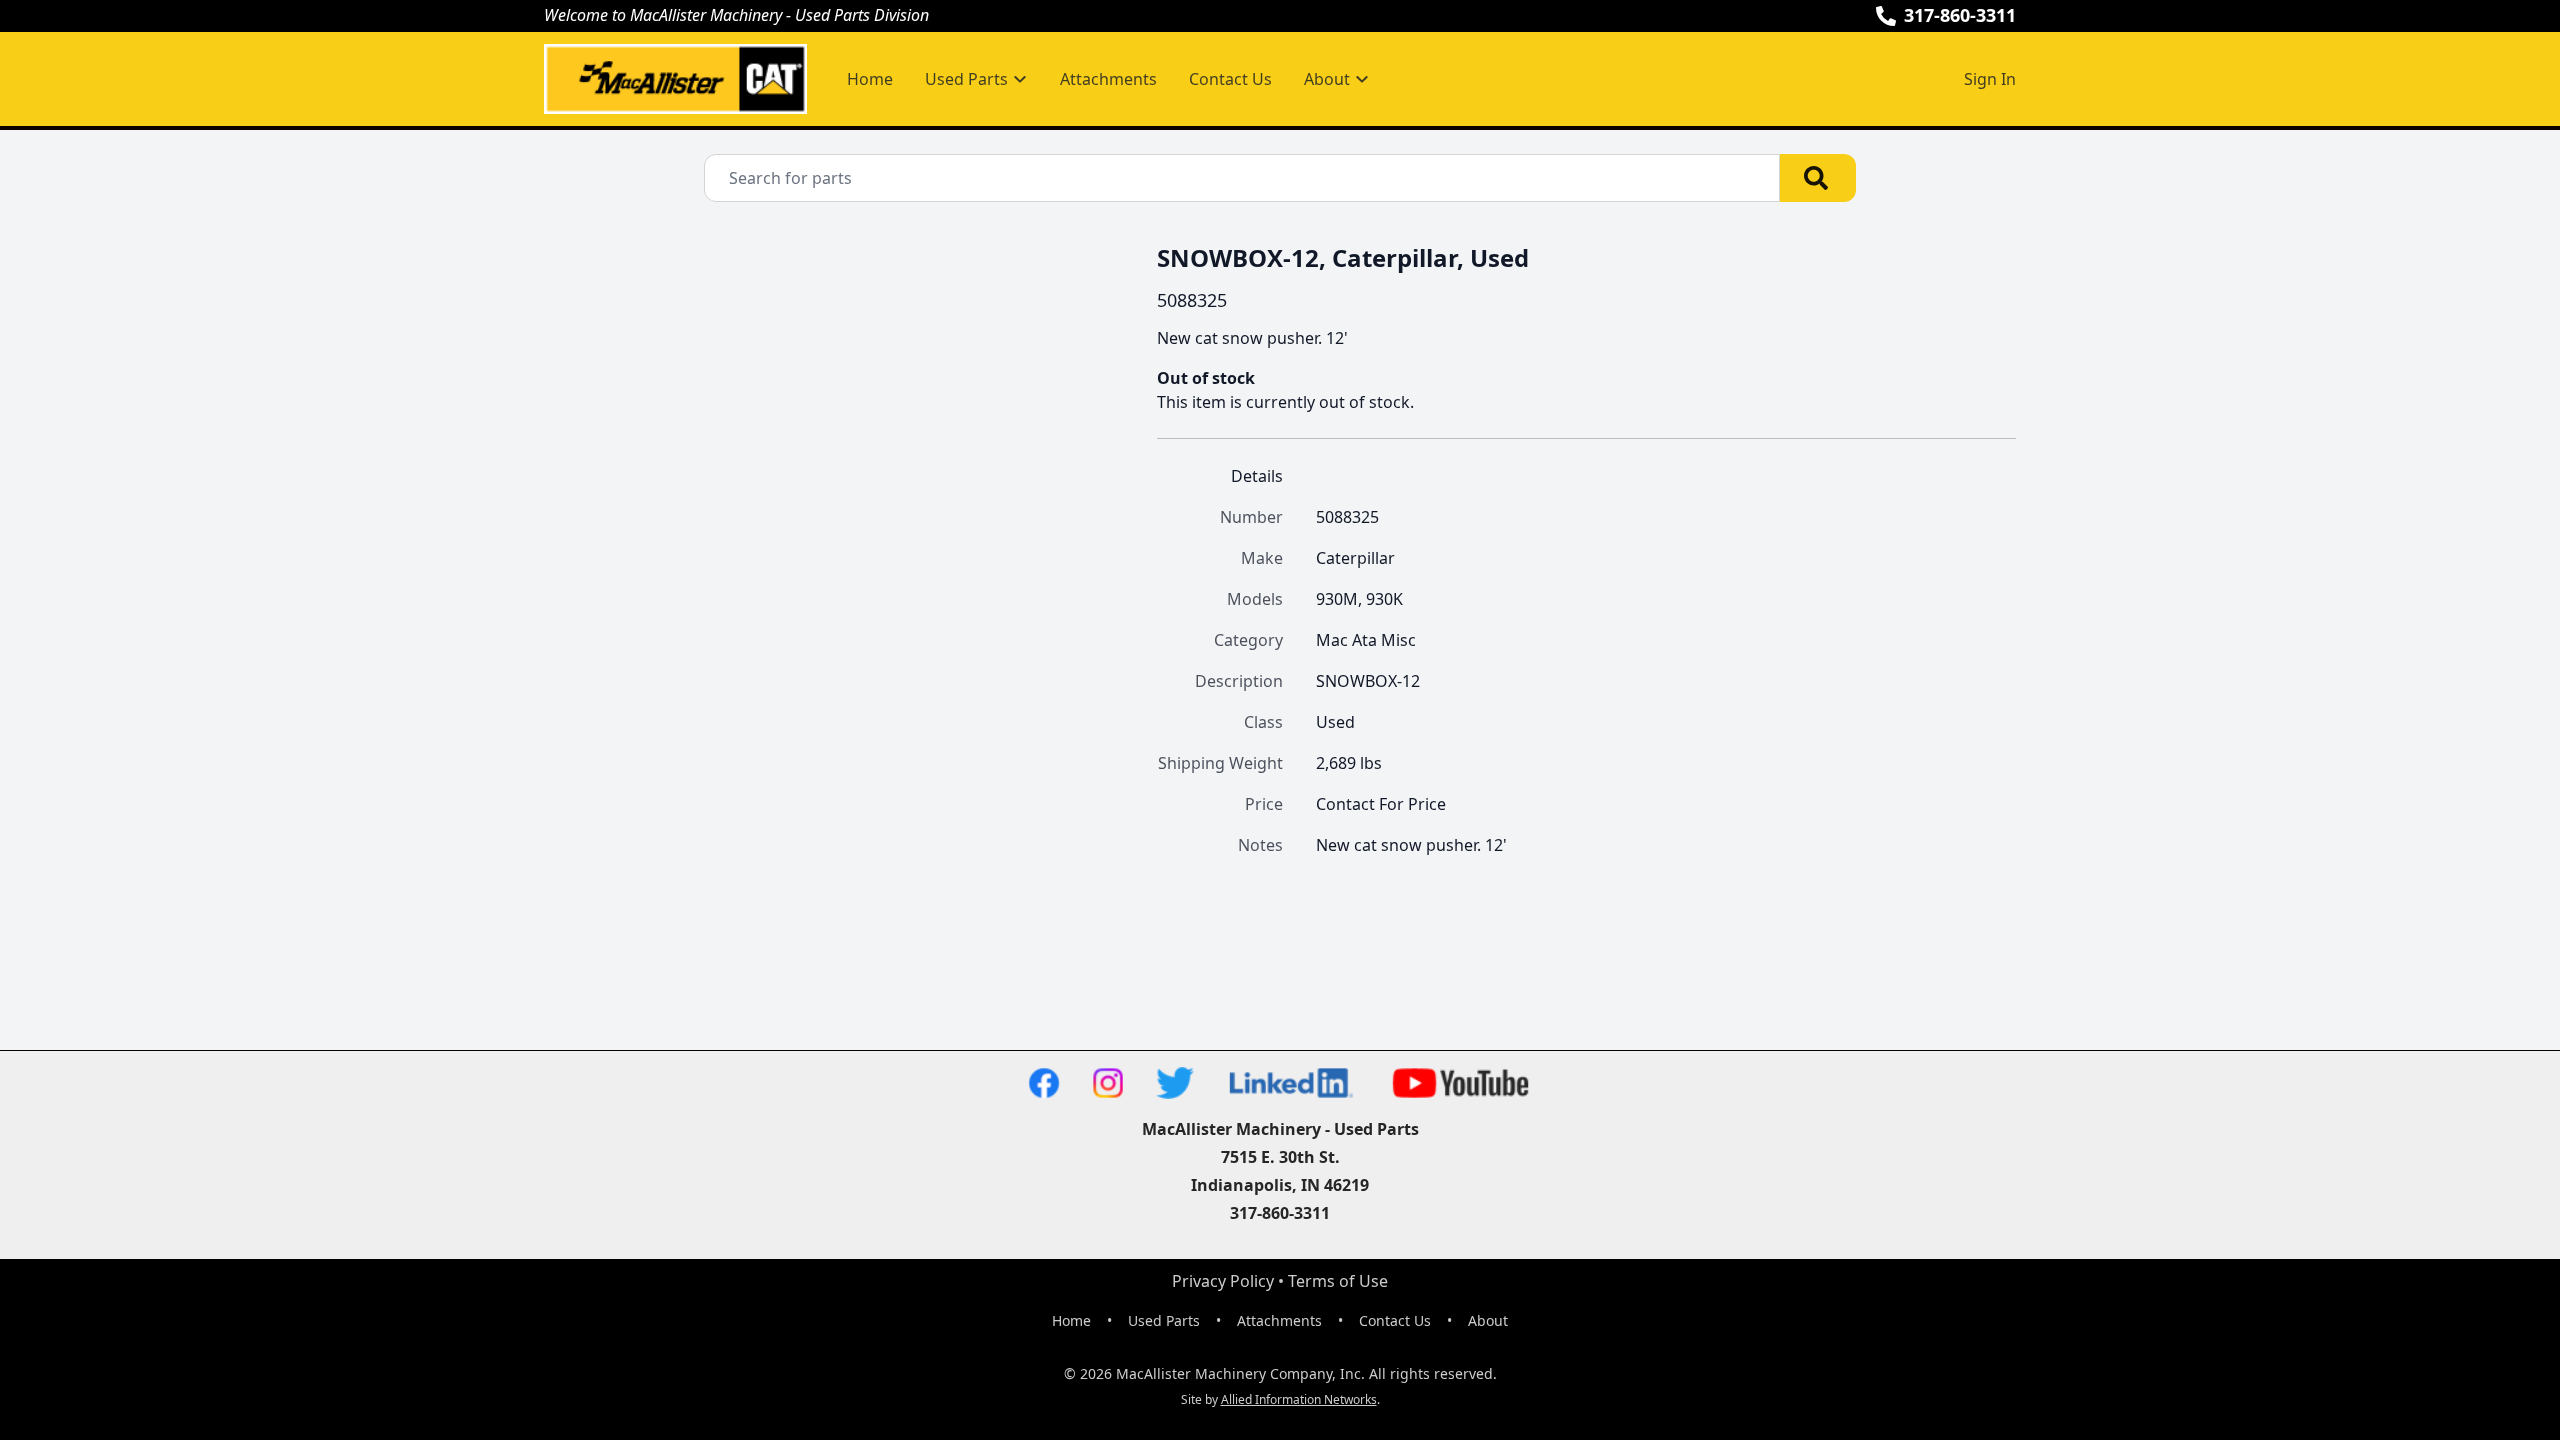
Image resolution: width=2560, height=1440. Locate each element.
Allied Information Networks (1299, 1399)
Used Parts (1164, 1320)
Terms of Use (1338, 1281)
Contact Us (1230, 79)
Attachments (1108, 79)
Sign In (1990, 79)
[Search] (1818, 178)
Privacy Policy (1223, 1281)
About (1488, 1320)
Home (870, 79)
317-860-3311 (1960, 15)
